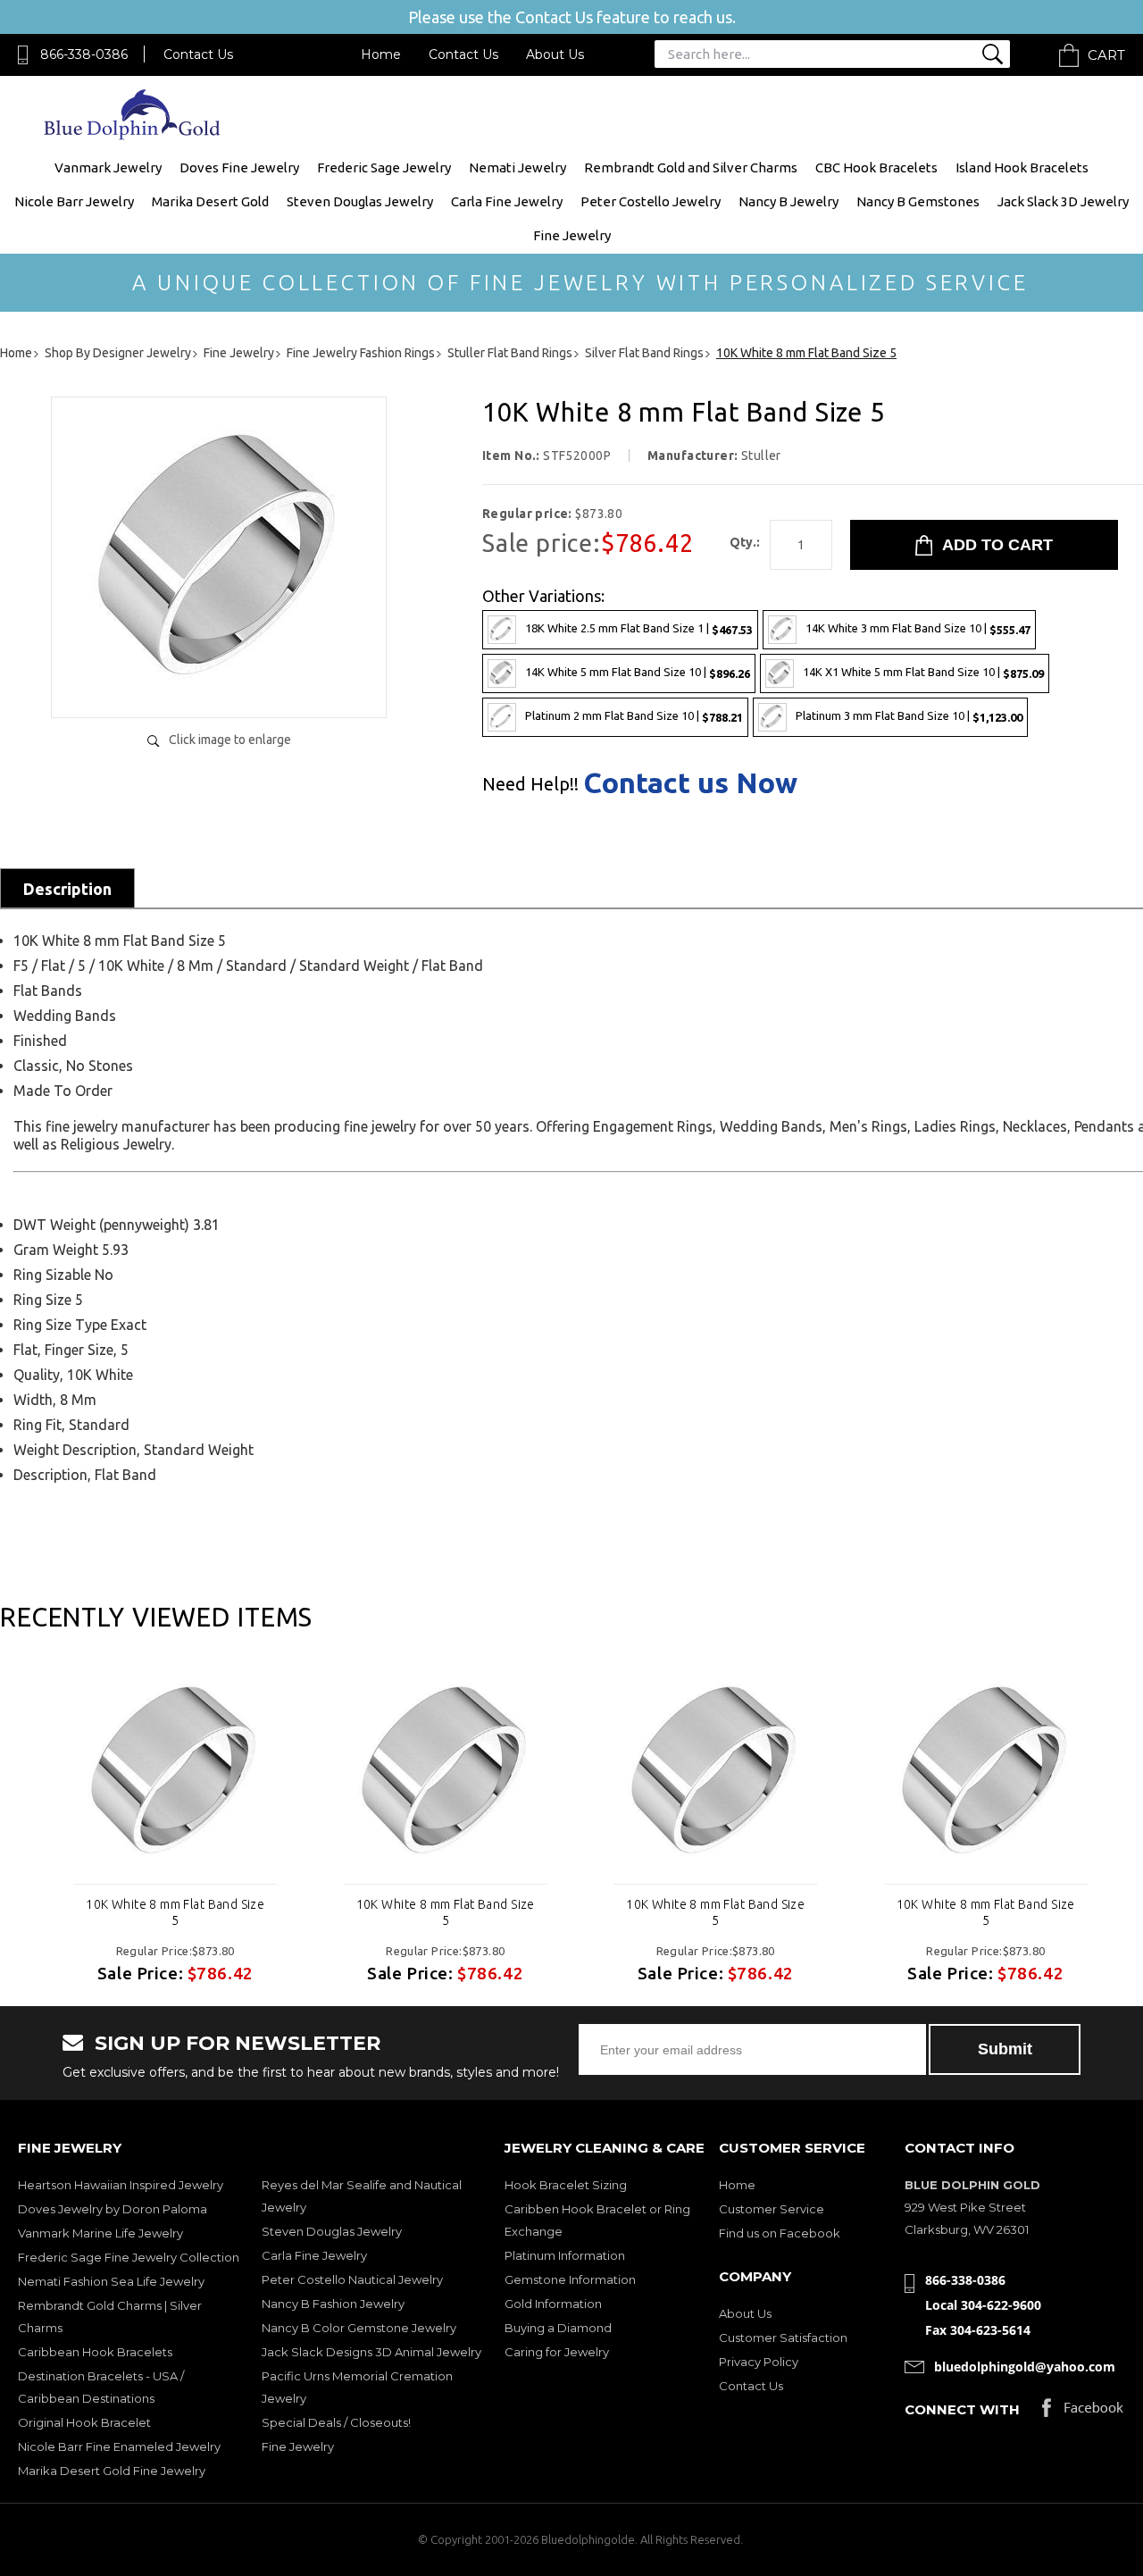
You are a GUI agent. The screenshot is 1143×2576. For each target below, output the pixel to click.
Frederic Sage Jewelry (384, 167)
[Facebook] (1083, 2412)
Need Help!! (530, 784)
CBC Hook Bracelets (876, 167)
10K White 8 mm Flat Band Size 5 (175, 1912)
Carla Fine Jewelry (507, 201)
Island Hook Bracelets (1022, 167)
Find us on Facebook (780, 2233)
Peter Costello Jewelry (651, 201)
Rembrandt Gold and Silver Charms (691, 167)
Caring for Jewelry (557, 2352)
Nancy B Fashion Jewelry (333, 2304)
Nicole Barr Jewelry (74, 201)
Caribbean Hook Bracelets (95, 2352)
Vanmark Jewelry (108, 167)
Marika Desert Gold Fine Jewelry (112, 2471)
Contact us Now (690, 782)
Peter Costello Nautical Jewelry (352, 2279)
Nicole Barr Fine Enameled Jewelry (119, 2446)
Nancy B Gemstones (918, 201)
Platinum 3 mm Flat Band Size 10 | (909, 716)
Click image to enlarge (230, 740)
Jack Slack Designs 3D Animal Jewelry (371, 2352)
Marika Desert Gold (210, 201)
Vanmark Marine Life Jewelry (100, 2233)
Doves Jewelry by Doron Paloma (113, 2209)
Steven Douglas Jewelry (360, 201)
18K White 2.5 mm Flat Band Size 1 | (639, 628)
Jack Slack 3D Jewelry (1063, 201)
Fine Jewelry (572, 235)
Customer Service (772, 2209)
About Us (555, 54)
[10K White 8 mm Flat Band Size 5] (219, 686)
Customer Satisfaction (783, 2338)
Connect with (962, 2409)
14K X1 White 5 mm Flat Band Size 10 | (923, 672)
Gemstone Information (570, 2279)
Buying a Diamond (558, 2328)
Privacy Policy (759, 2362)
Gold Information (553, 2304)
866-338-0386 (84, 54)
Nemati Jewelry (517, 167)
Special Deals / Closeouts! (336, 2422)
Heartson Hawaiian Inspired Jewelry (121, 2185)
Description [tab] (67, 889)
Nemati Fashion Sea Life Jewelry (111, 2281)
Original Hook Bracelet (84, 2422)
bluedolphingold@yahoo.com (1025, 2367)
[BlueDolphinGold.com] (133, 135)
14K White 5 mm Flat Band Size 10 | (638, 672)
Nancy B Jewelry (788, 201)
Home (381, 54)
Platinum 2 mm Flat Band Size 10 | (634, 716)
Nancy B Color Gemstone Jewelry (359, 2328)
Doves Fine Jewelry (239, 167)
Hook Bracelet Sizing (566, 2185)
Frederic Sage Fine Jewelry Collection (129, 2257)
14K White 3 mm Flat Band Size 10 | (918, 628)
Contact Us (198, 54)
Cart (1106, 55)
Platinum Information (565, 2255)
